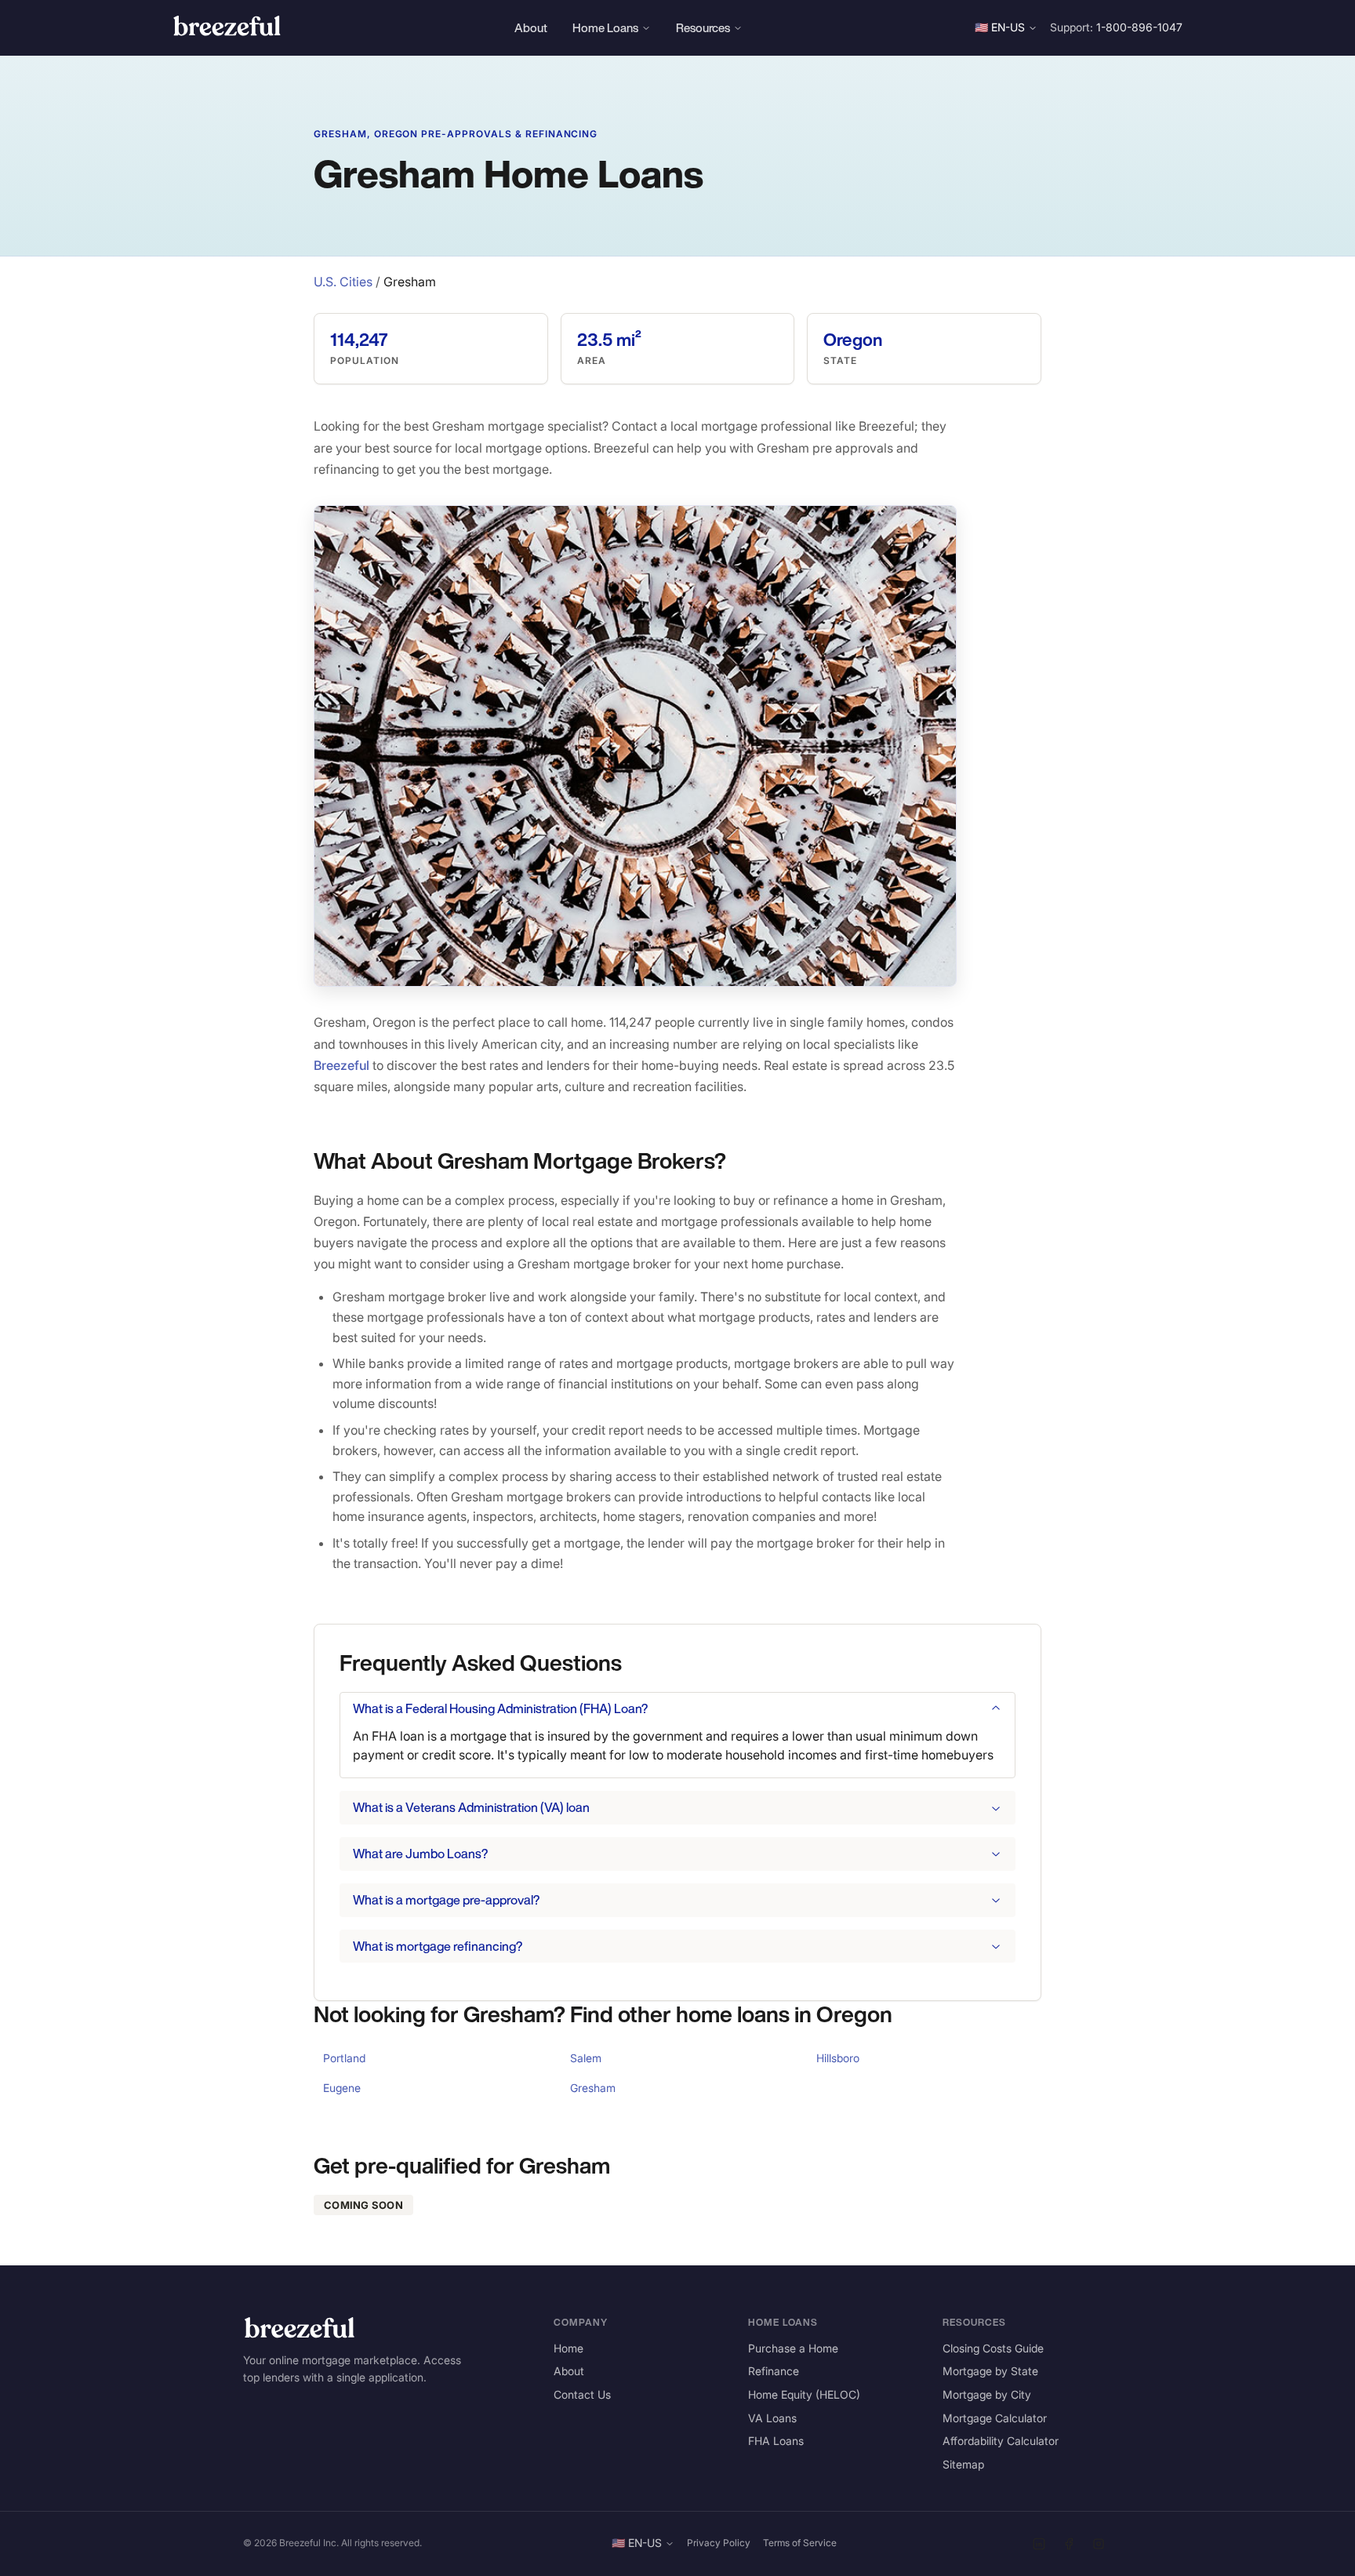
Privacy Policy (719, 2543)
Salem (586, 2058)
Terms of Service (800, 2543)
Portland (344, 2058)
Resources (703, 27)
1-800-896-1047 (1139, 27)
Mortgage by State (990, 2371)
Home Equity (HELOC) (804, 2394)
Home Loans (605, 27)
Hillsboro (838, 2058)
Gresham (593, 2088)
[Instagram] (1099, 2544)
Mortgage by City (987, 2394)
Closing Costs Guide (993, 2348)
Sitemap (963, 2464)
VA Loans (772, 2418)
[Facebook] (1069, 2544)
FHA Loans (776, 2441)
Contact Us (582, 2394)
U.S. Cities (343, 282)
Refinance (774, 2371)
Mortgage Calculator (995, 2418)
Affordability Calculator (1001, 2441)
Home (569, 2348)
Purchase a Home (793, 2348)
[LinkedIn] (1039, 2544)
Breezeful (341, 1065)
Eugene (342, 2088)
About (531, 27)
